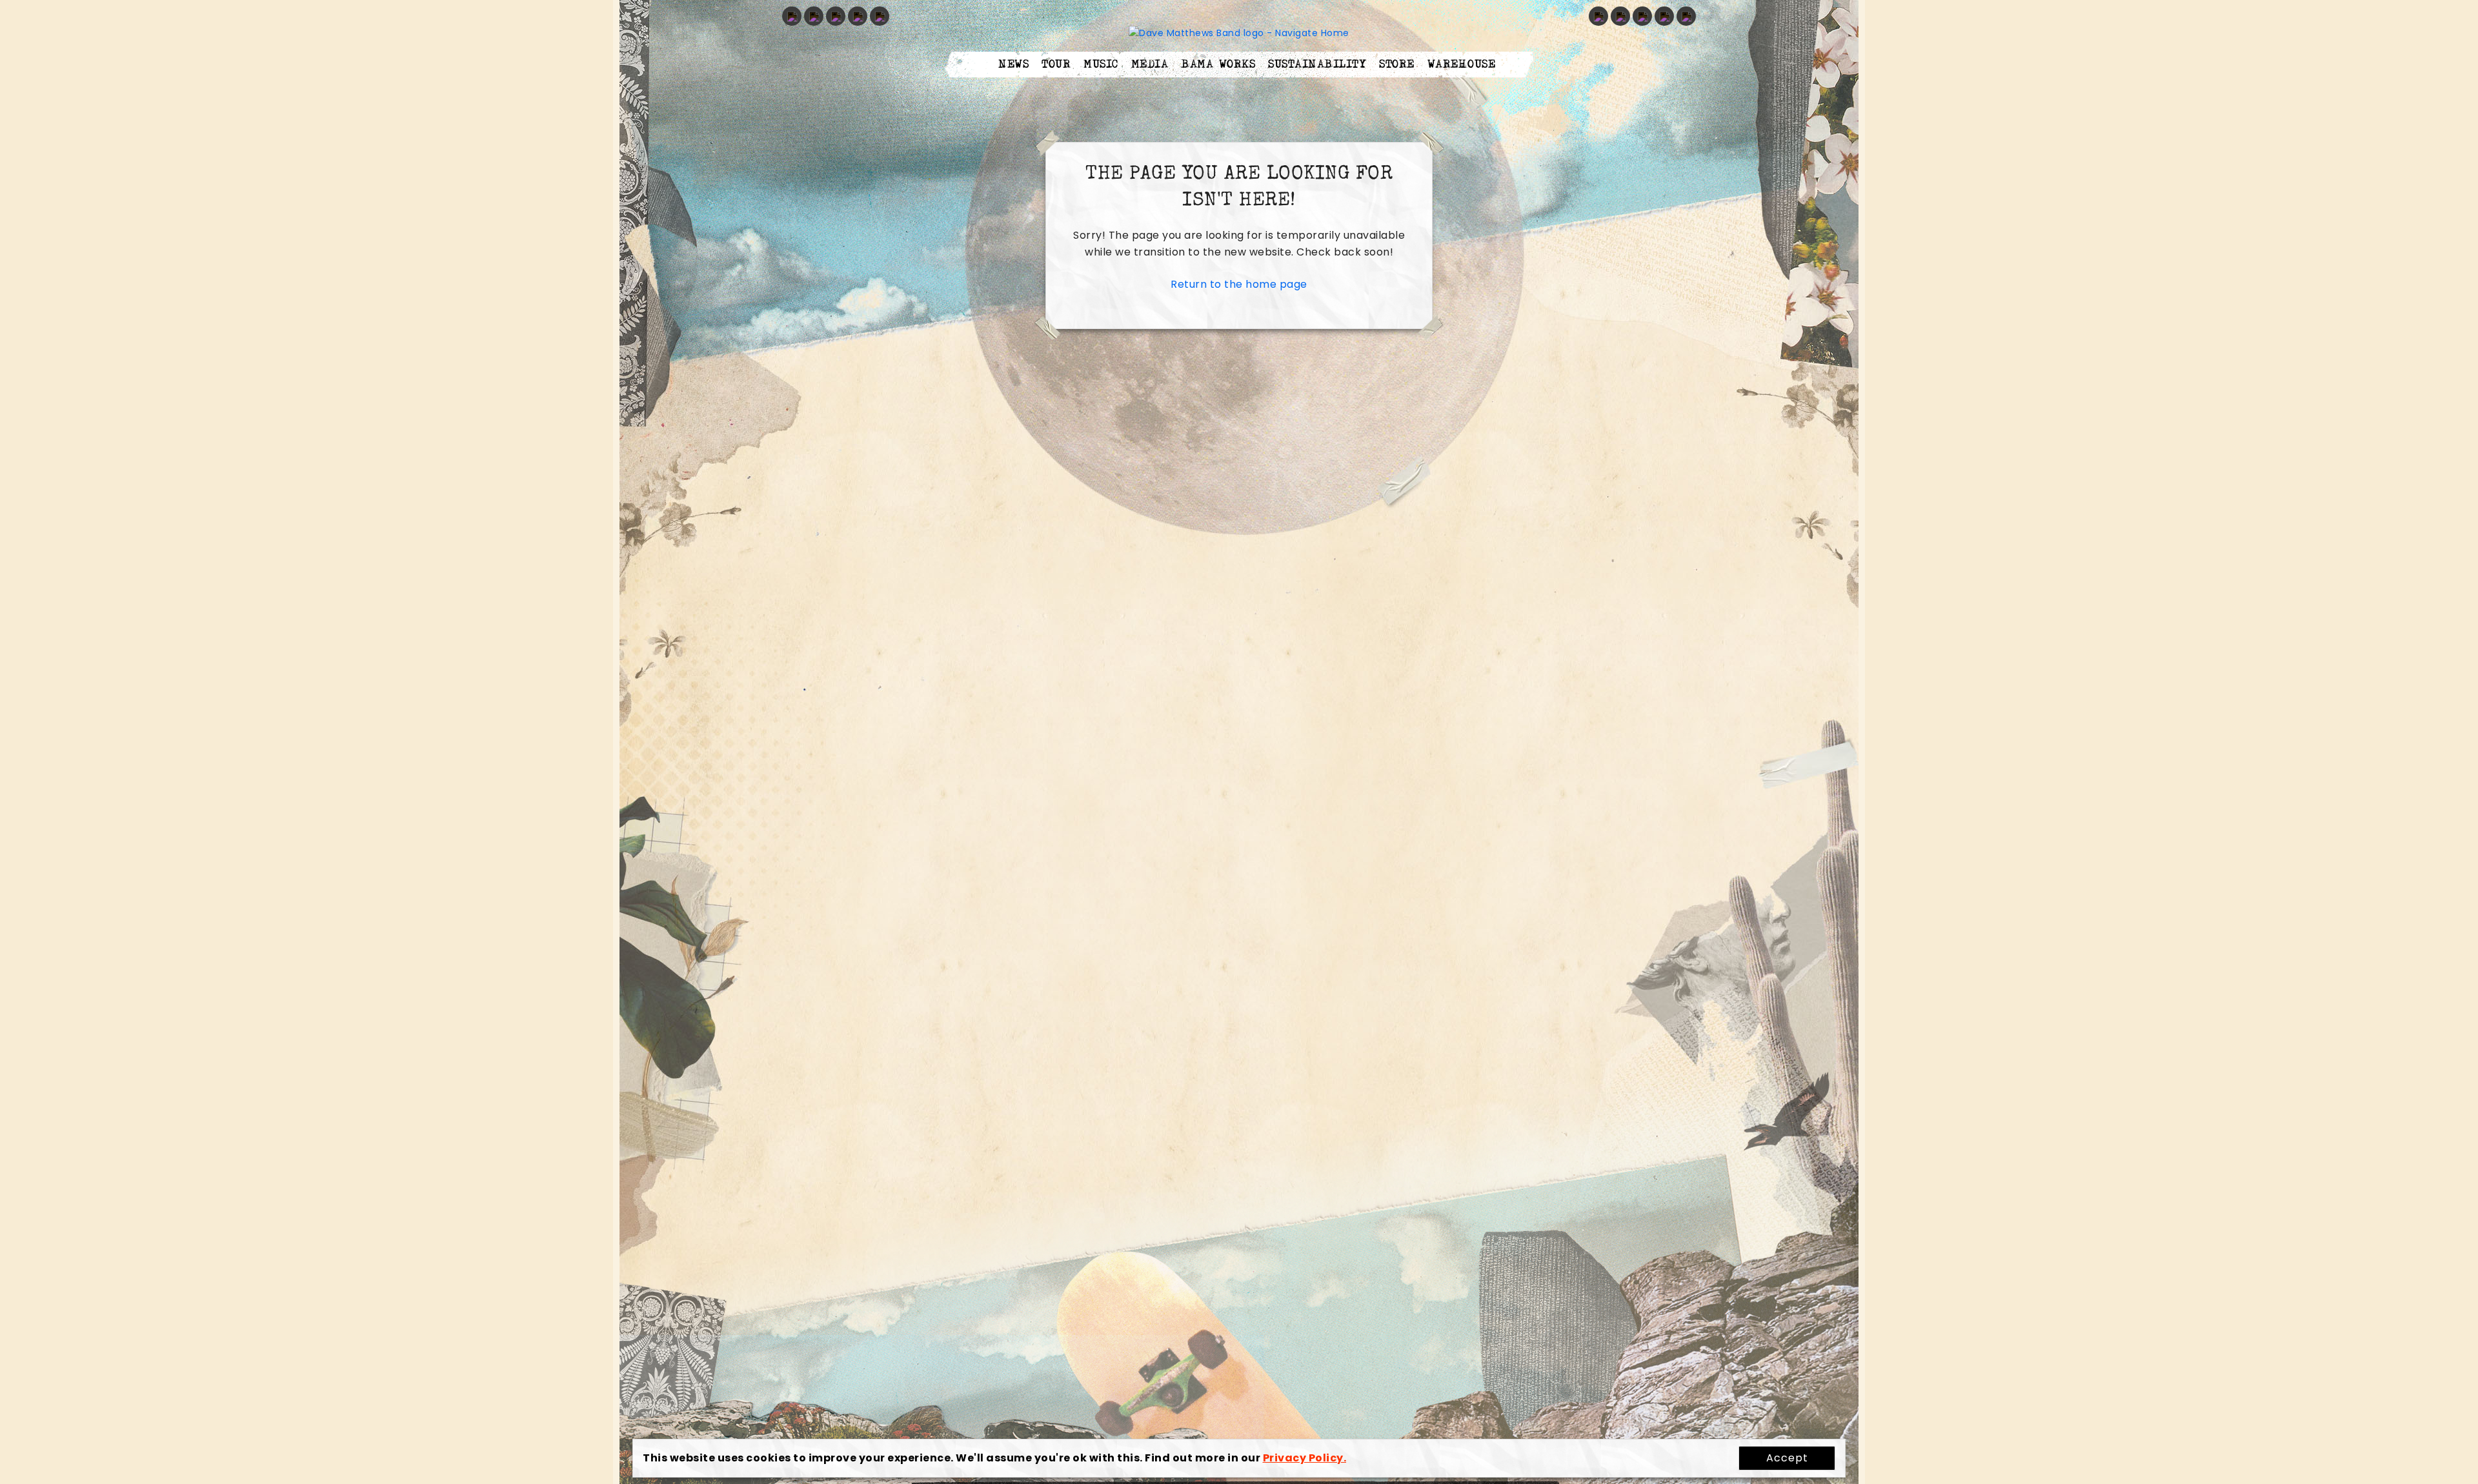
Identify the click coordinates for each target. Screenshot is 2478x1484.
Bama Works (1218, 65)
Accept (1787, 1458)
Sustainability (1317, 65)
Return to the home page (1239, 284)
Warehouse (1462, 65)
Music (1101, 65)
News (1013, 65)
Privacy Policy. (1305, 1458)
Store (1397, 65)
